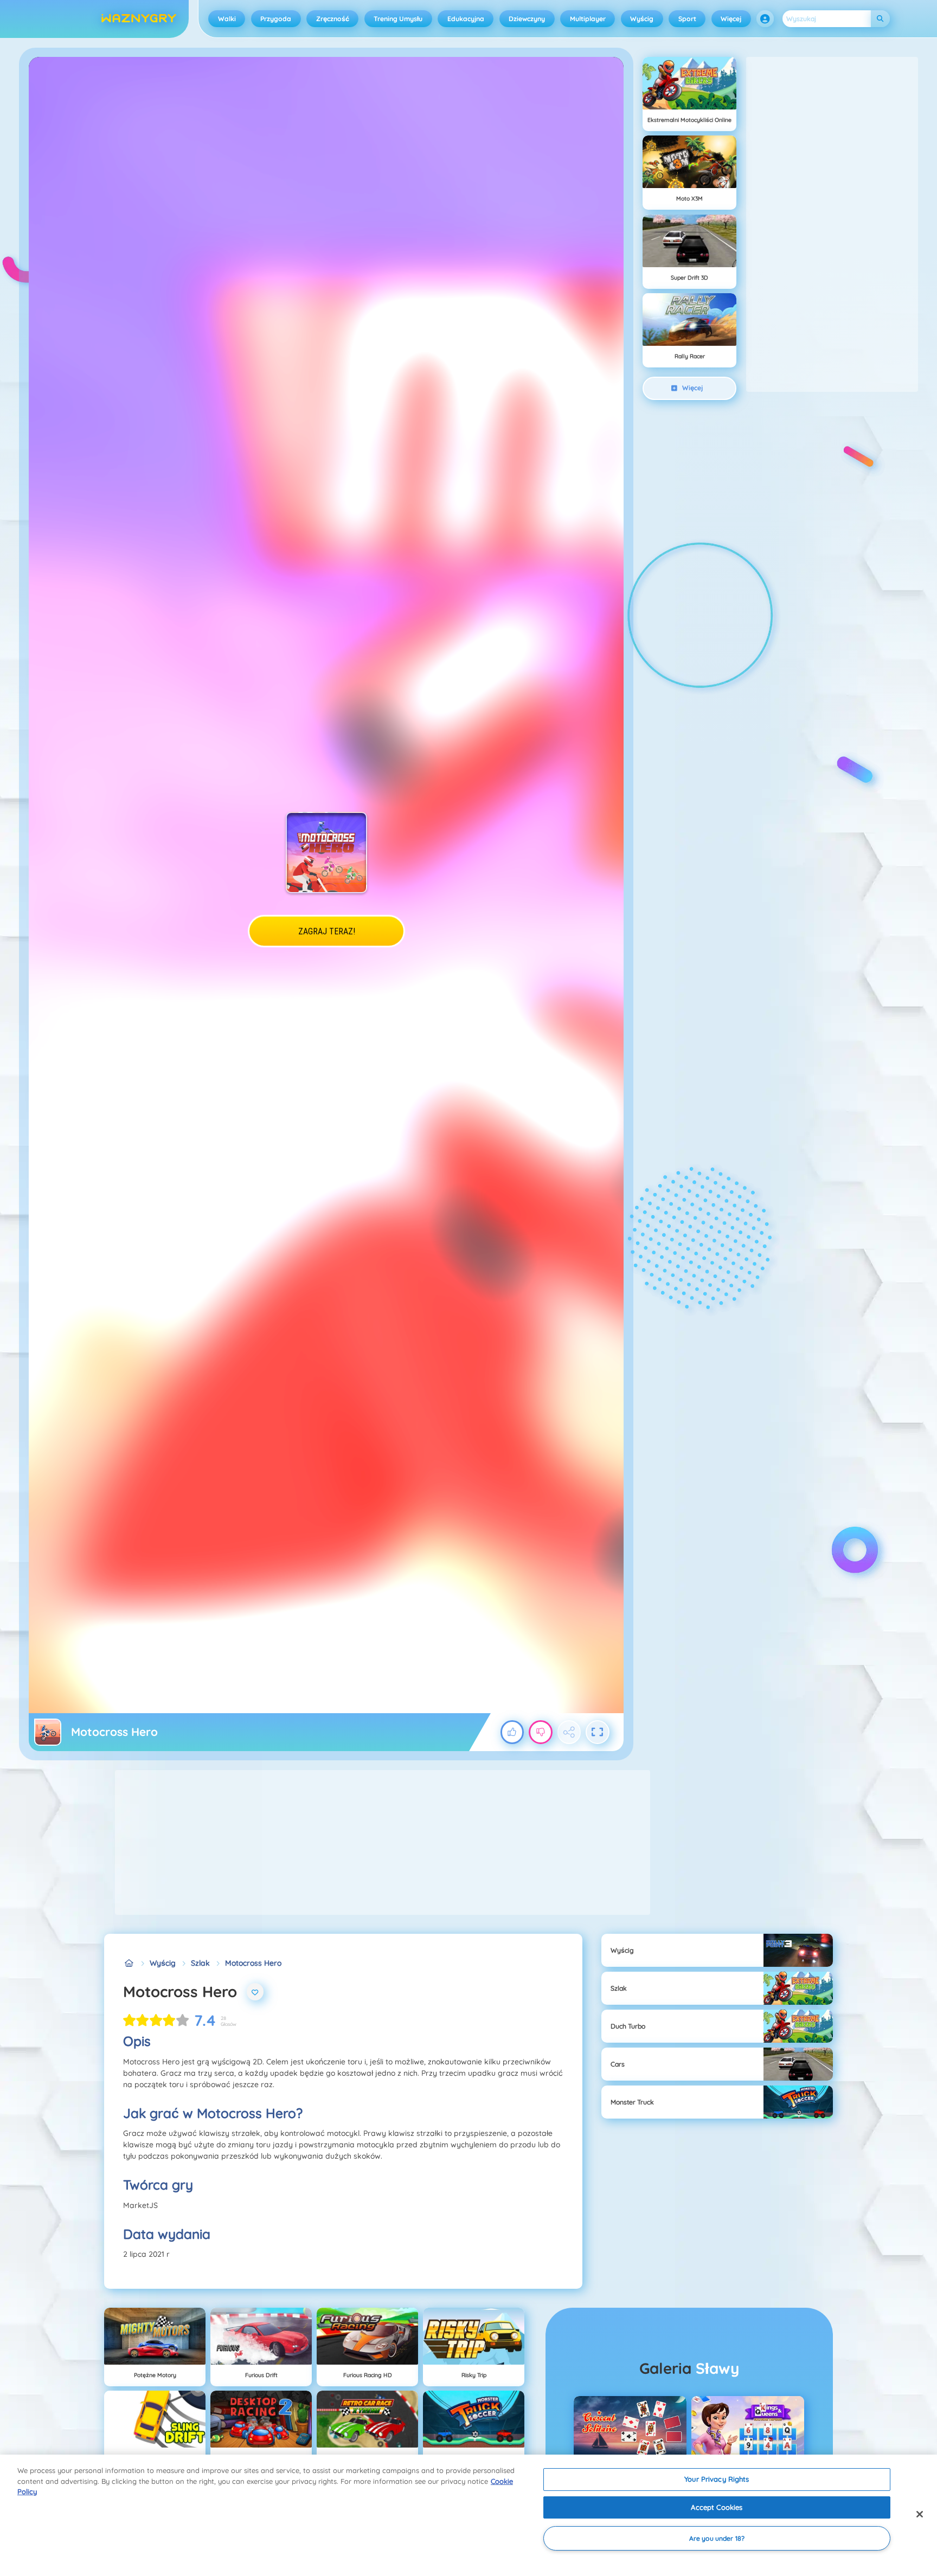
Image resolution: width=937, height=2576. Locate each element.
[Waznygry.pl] (129, 1963)
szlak (200, 1963)
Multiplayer (588, 19)
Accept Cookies (717, 2507)
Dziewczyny (527, 19)
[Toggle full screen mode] (598, 1732)
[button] (765, 19)
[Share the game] (569, 1732)
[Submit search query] (880, 19)
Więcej (731, 19)
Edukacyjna (466, 19)
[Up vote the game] (512, 1732)
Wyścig (642, 19)
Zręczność (333, 19)
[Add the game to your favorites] (255, 1992)
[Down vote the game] (541, 1732)
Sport (687, 19)
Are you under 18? (717, 2538)
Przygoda (276, 19)
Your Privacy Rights (717, 2479)
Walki (227, 19)
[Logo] (139, 19)
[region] (468, 2515)
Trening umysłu (398, 19)
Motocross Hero (253, 1963)
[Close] (920, 2514)
